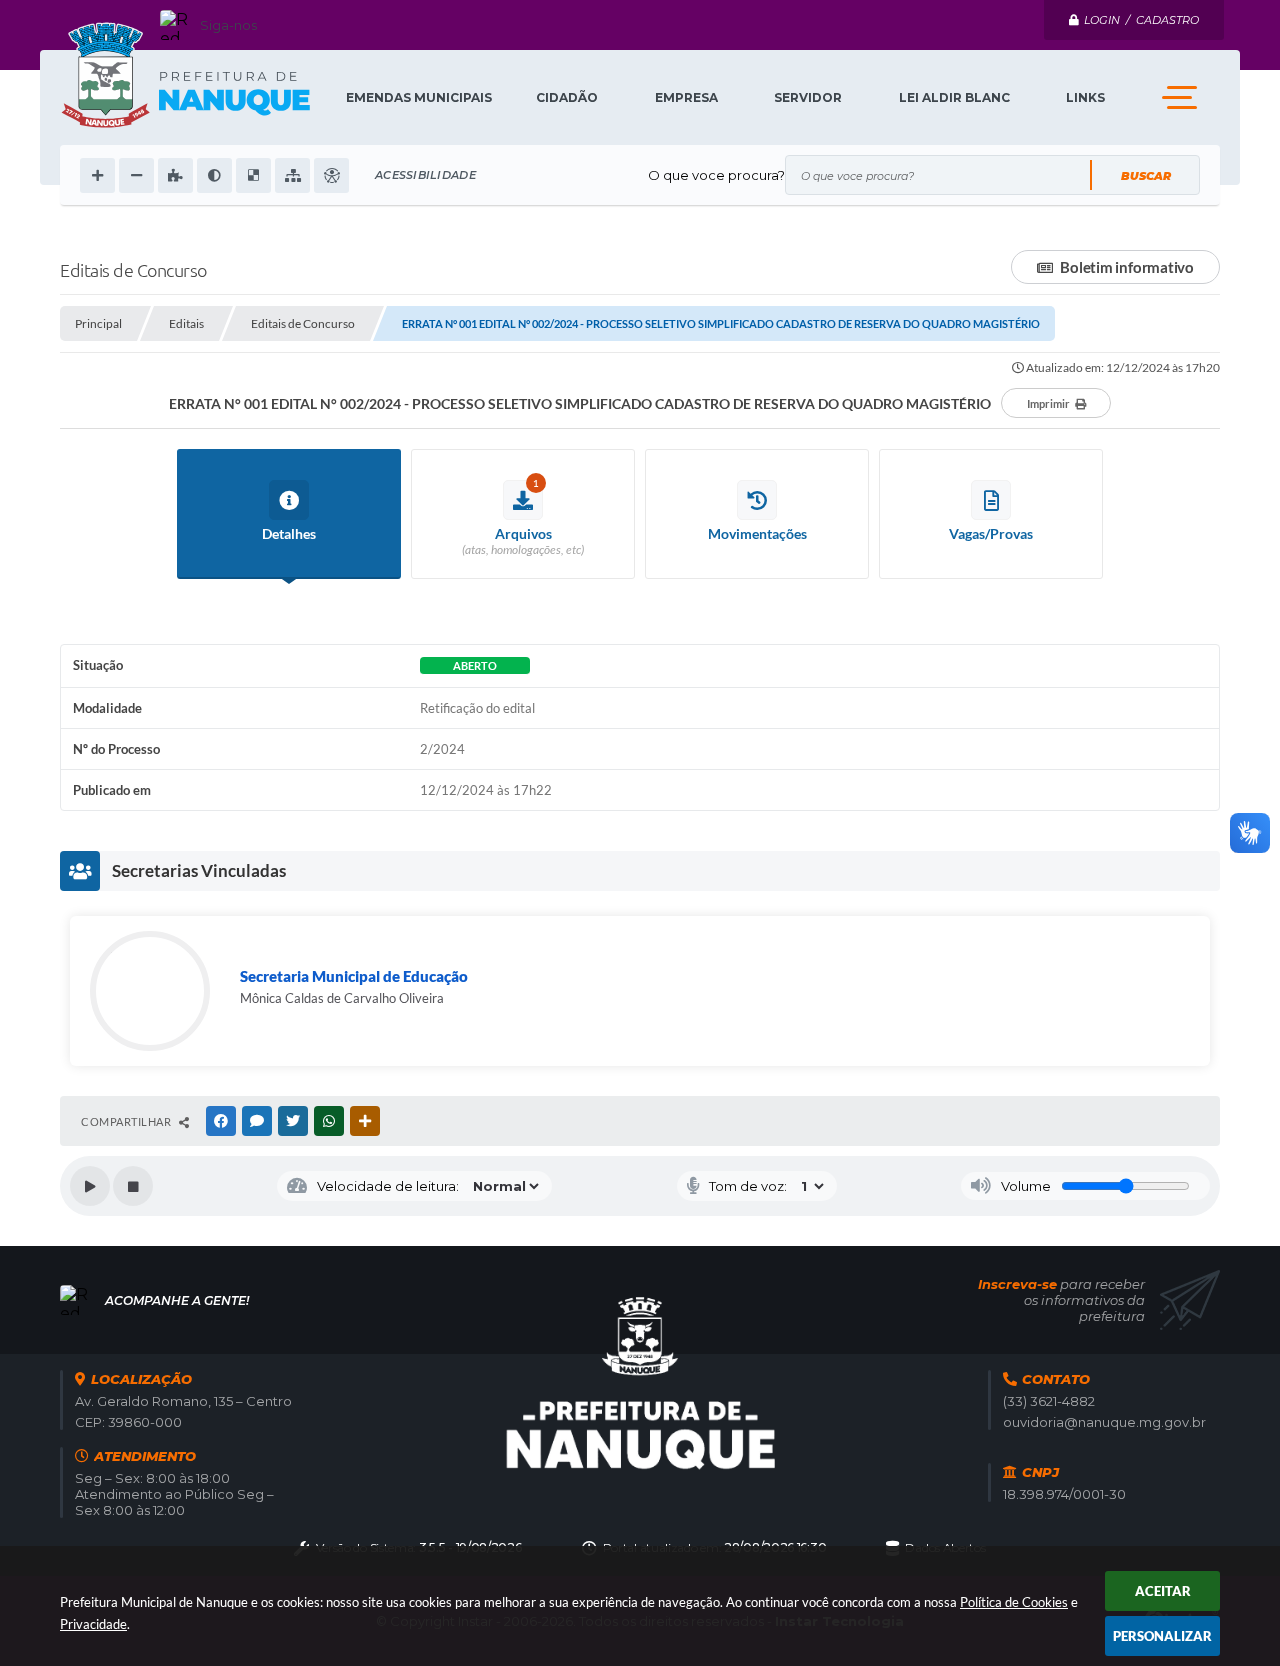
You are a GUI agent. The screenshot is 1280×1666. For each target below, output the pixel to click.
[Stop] (133, 1186)
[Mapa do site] (292, 175)
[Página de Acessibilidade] (331, 175)
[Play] (90, 1186)
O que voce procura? (716, 175)
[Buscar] (1145, 175)
